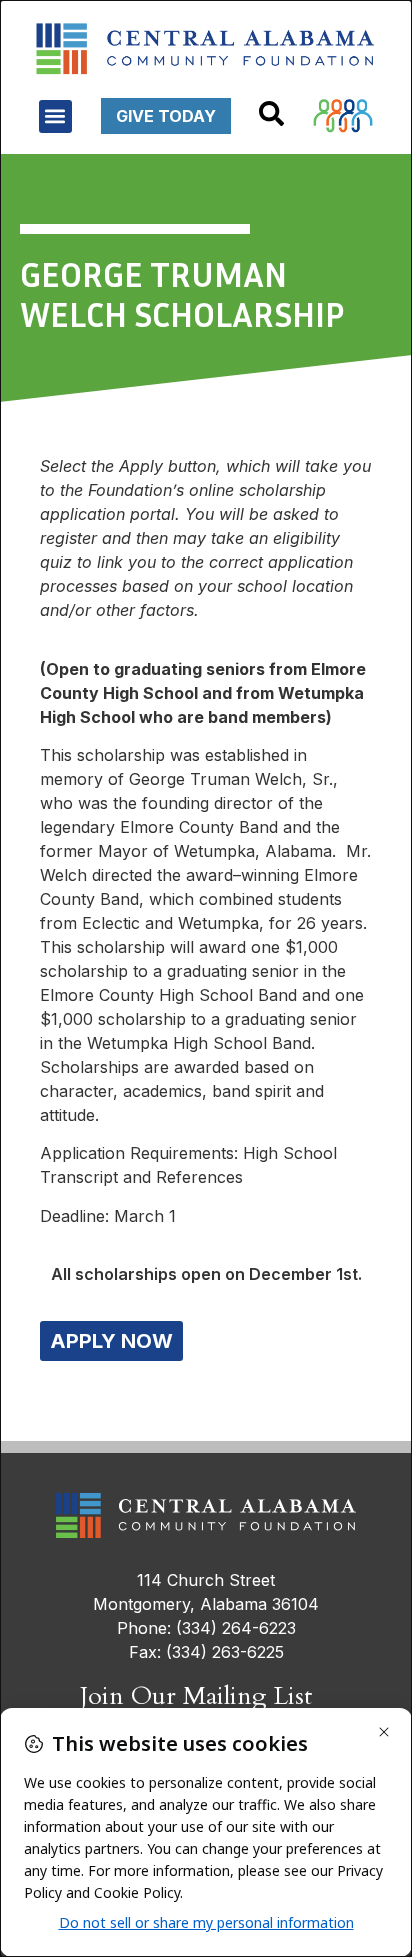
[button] (55, 116)
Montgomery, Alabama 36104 (206, 1604)
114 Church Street (206, 1580)
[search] (271, 113)
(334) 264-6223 (236, 1628)
